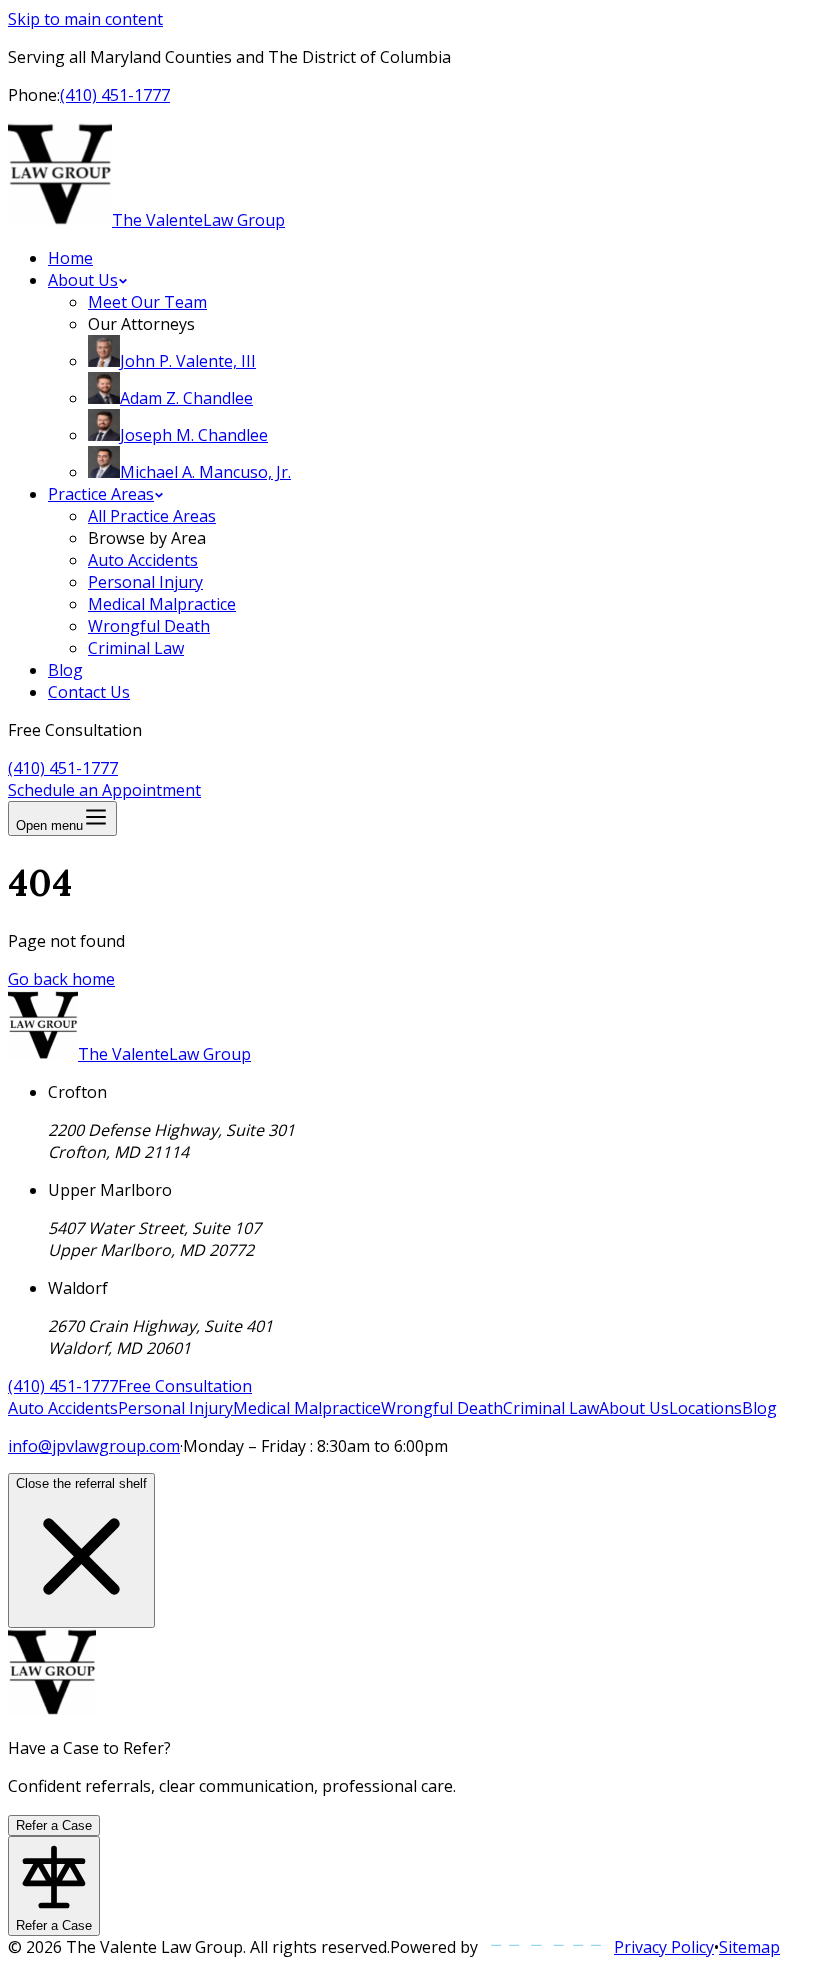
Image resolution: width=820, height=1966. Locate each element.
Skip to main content (85, 19)
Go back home (61, 979)
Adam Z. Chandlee (186, 398)
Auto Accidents (143, 560)
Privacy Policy (664, 1947)
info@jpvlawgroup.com (94, 1446)
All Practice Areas (152, 516)
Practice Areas (101, 494)
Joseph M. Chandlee (194, 435)
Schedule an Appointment (104, 790)
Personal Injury (145, 582)
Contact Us (89, 692)
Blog (65, 670)
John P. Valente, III (188, 361)
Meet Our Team (147, 302)
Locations (705, 1408)
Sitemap (749, 1947)
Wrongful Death (149, 626)
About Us (83, 280)
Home (70, 258)
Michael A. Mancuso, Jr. (205, 472)
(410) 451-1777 (115, 95)
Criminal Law (136, 648)
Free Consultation (185, 1386)
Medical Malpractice (162, 604)
